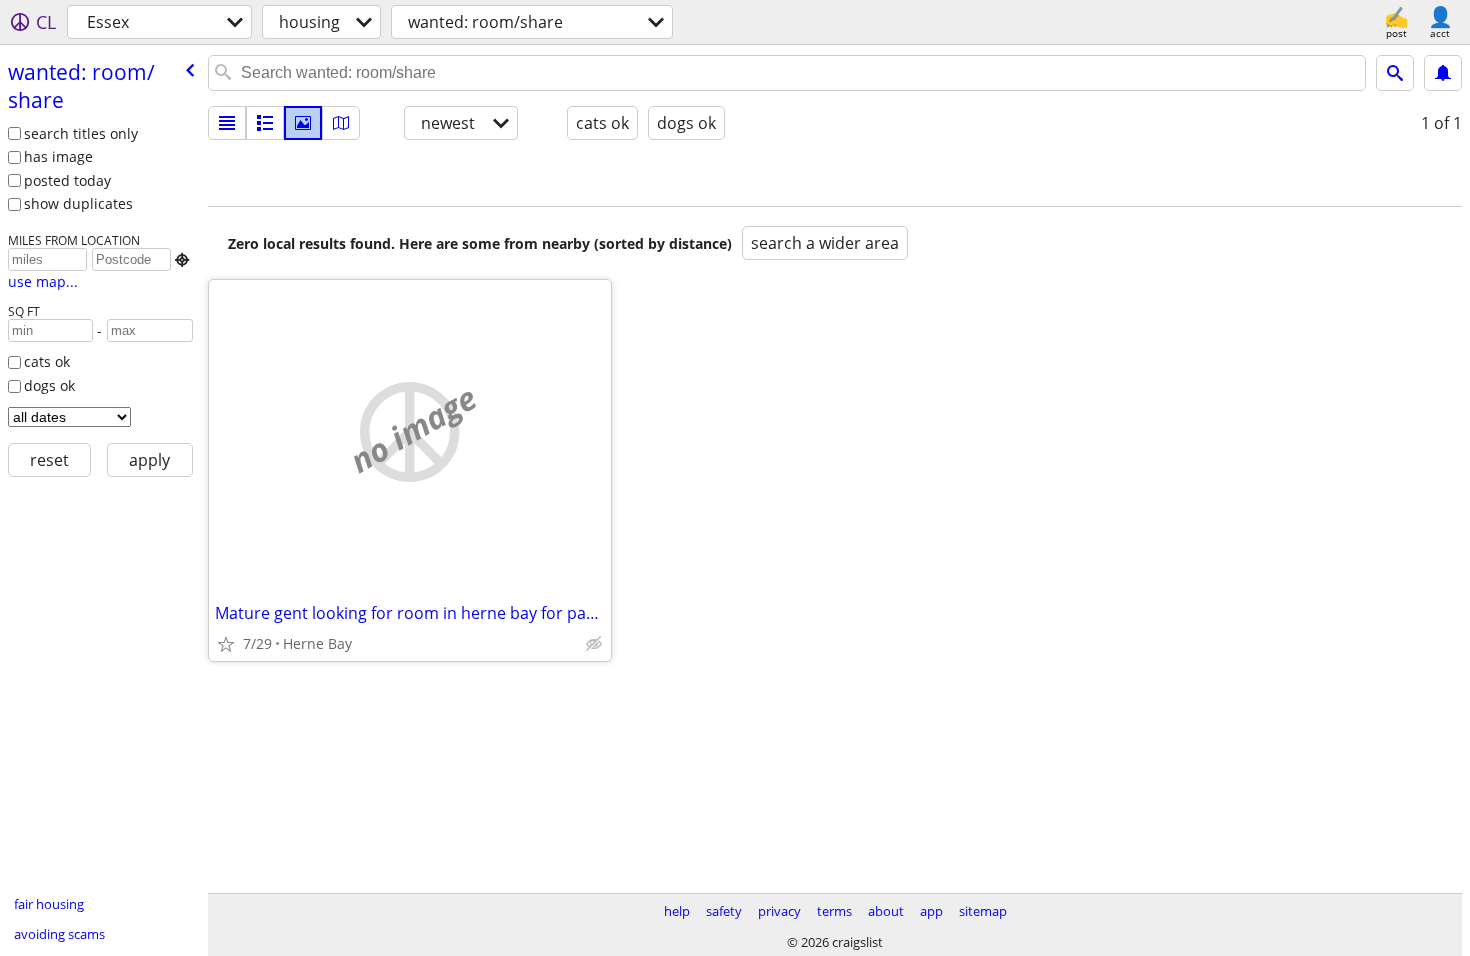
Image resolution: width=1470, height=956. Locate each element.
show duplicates (78, 203)
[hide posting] (594, 644)
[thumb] (265, 123)
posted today (67, 180)
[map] (341, 123)
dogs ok (49, 385)
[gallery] (303, 123)
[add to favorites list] (226, 644)
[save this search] (1443, 73)
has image (58, 156)
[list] (227, 123)
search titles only (81, 133)
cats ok (47, 361)
